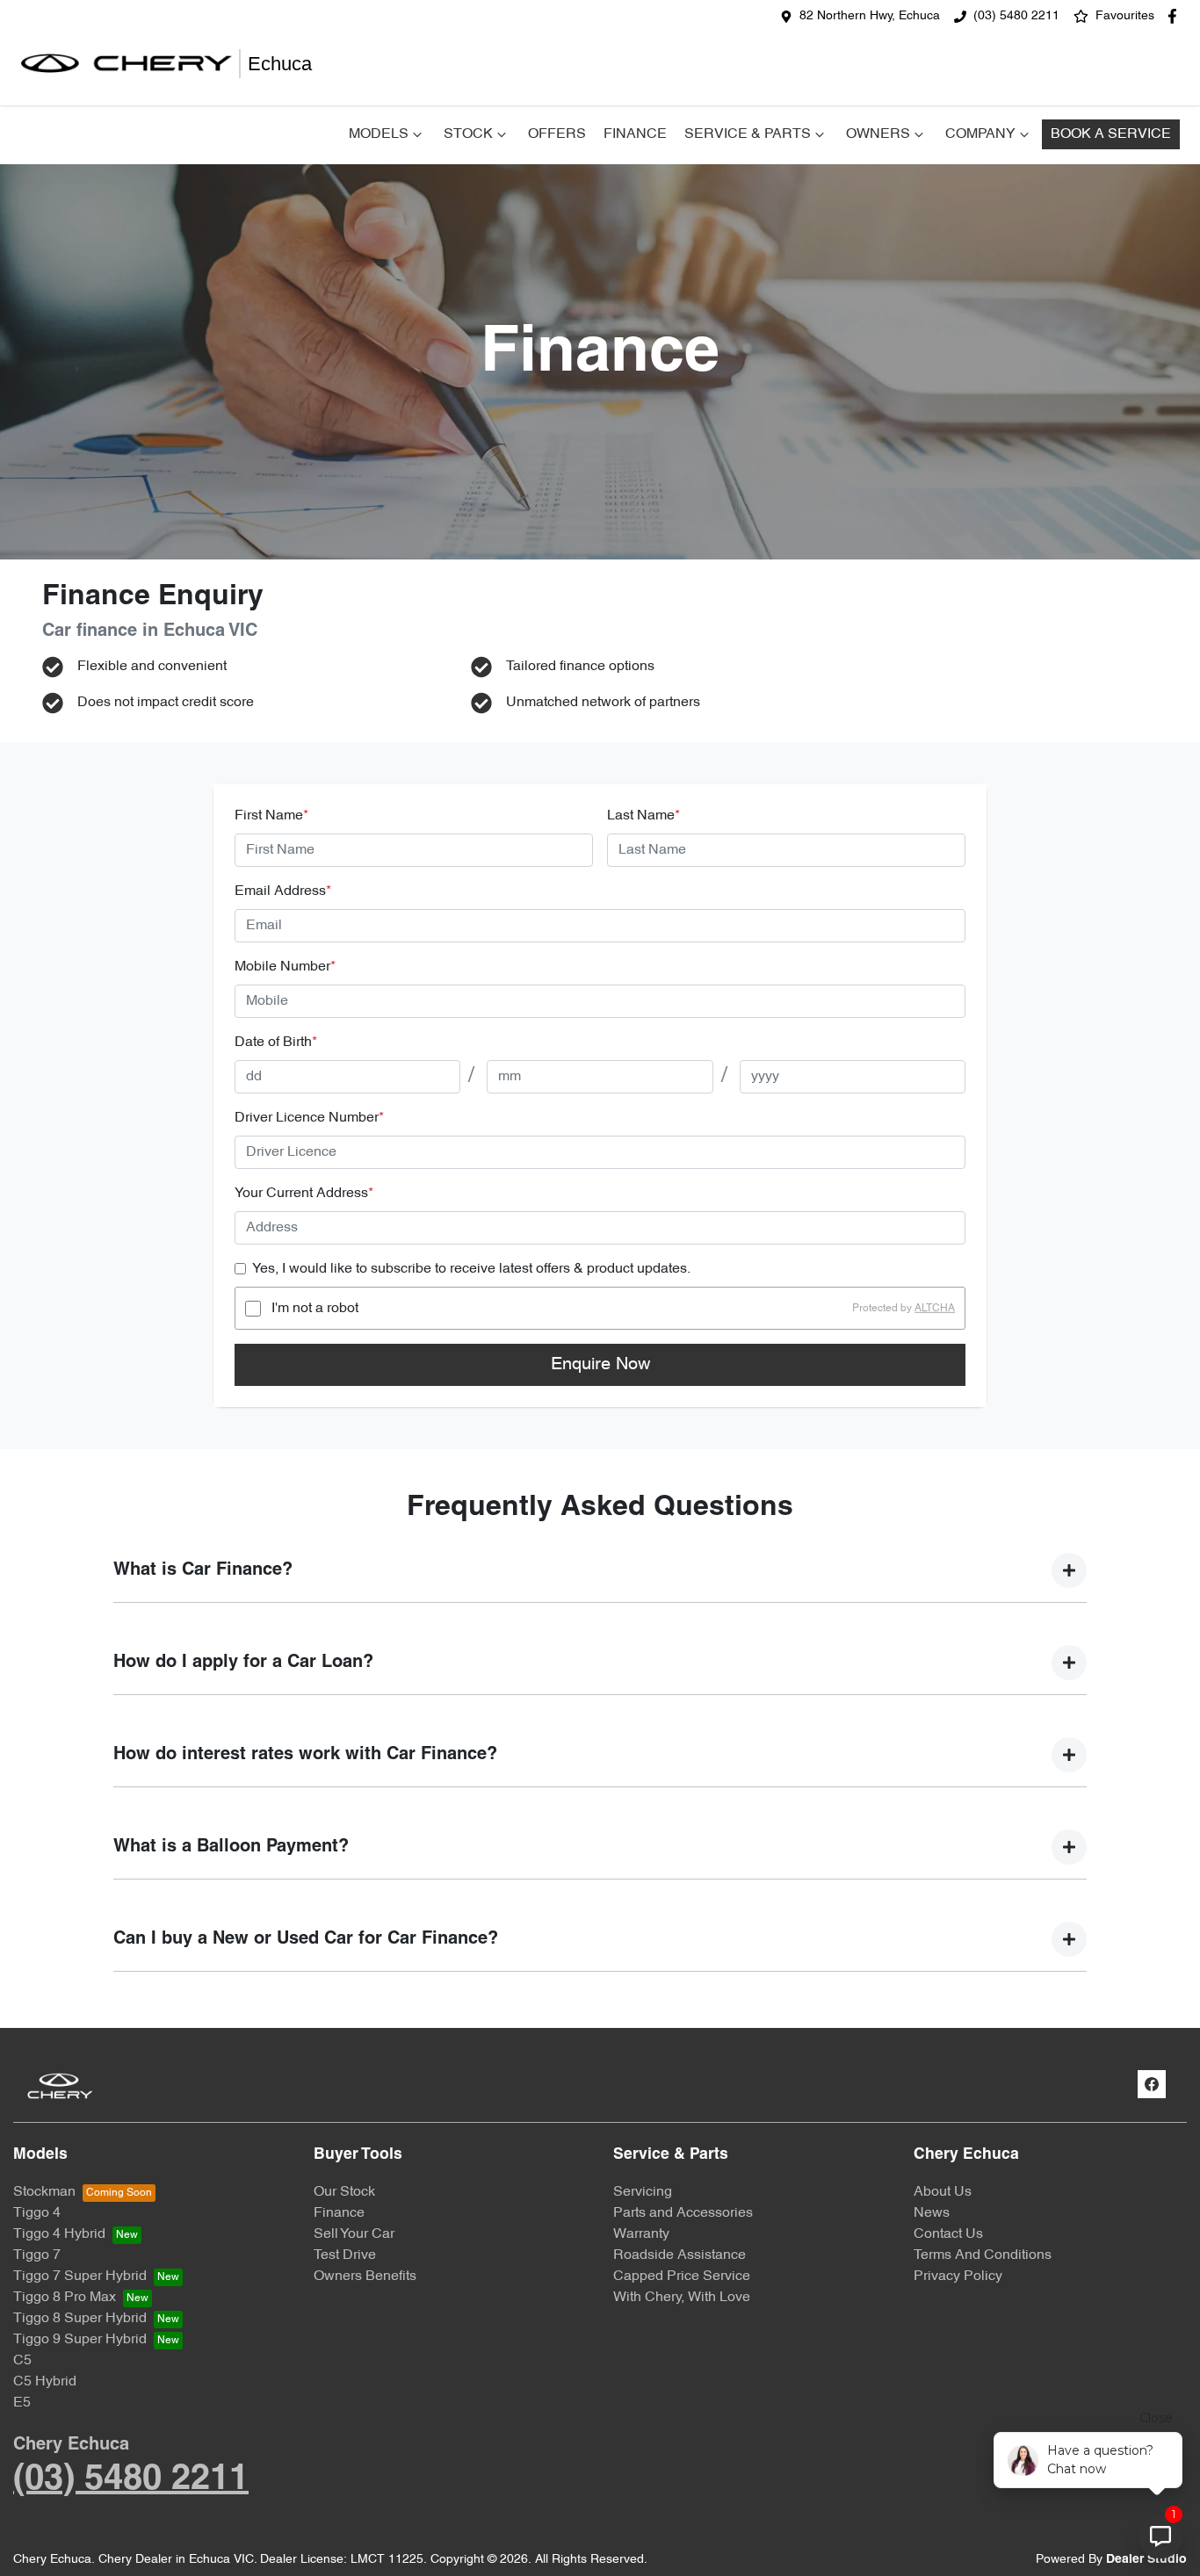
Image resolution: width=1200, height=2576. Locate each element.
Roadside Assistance (680, 2255)
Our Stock (344, 2192)
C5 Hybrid (45, 2382)
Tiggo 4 (37, 2213)
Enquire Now (600, 1365)
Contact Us (948, 2234)
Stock (468, 134)
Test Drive (345, 2255)
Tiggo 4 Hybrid (59, 2234)
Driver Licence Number (309, 1118)
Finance (635, 134)
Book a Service (1111, 134)
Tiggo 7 (37, 2255)
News (932, 2213)
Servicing (643, 2192)
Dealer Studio (1146, 2560)
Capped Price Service (682, 2277)
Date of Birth (276, 1043)
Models (379, 134)
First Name (271, 816)
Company (980, 134)
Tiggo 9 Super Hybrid (80, 2340)
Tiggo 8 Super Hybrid (80, 2319)
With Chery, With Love (682, 2298)
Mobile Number (285, 967)
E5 (22, 2403)
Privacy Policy (958, 2277)
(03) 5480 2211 (1016, 16)
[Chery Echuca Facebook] (1176, 16)
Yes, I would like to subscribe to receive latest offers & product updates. (471, 1269)
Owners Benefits (365, 2277)
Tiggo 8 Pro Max (65, 2298)
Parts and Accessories (683, 2213)
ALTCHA (935, 1309)
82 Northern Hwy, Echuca (870, 16)
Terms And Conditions (983, 2255)
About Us (943, 2192)
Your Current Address (304, 1194)
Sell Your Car (354, 2234)
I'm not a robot (315, 1309)
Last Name (643, 816)
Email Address (283, 891)
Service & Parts (748, 134)
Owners (878, 134)
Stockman (44, 2192)
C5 (22, 2361)
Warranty (641, 2234)
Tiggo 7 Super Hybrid (80, 2277)
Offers (557, 134)
